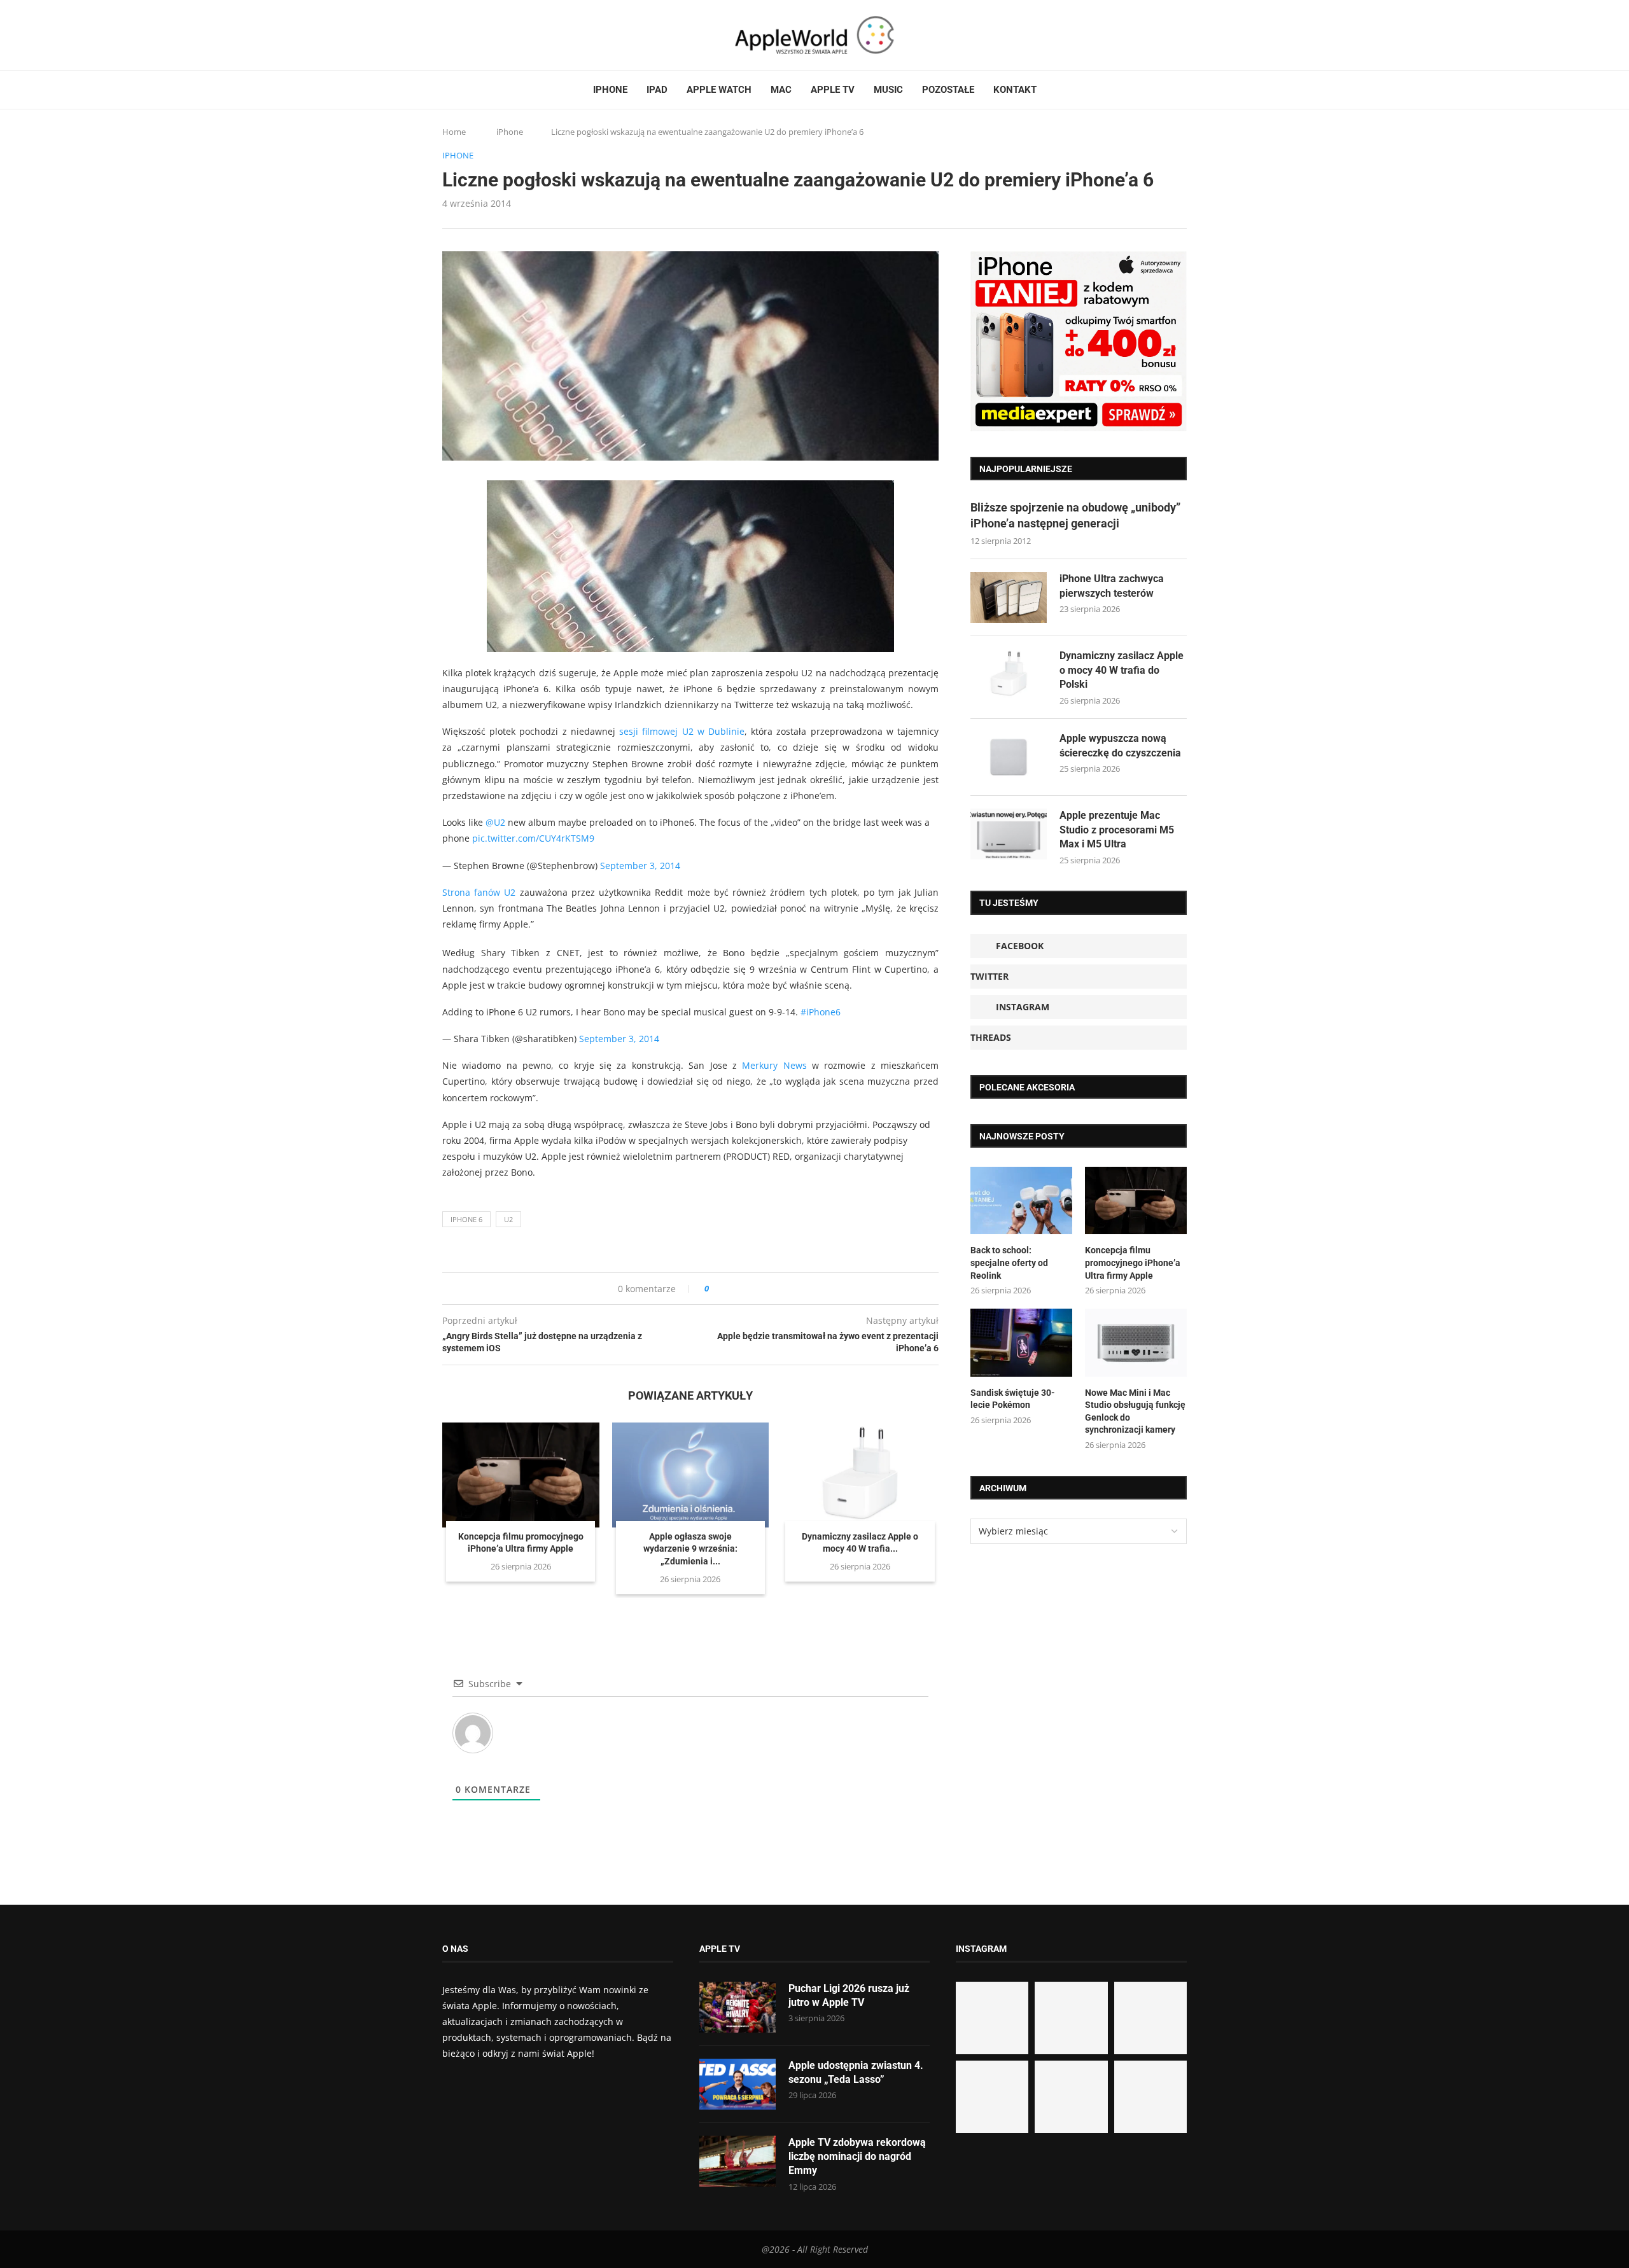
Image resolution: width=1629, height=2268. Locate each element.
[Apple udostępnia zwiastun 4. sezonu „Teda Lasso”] (738, 2084)
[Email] (512, 35)
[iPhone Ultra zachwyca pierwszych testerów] (1009, 597)
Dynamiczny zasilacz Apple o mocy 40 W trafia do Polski (1122, 670)
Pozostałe (948, 90)
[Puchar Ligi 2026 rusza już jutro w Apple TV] (738, 2007)
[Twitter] (459, 35)
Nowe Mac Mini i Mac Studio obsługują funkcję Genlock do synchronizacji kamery (1135, 1411)
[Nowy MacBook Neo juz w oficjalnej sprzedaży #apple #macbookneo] (1150, 2018)
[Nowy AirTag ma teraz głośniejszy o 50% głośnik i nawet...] (1150, 2097)
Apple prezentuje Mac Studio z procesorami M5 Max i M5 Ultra (1117, 830)
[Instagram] (472, 35)
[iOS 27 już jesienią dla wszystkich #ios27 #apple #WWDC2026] (1071, 2018)
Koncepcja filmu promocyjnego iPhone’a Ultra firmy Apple (1133, 1263)
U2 (508, 1219)
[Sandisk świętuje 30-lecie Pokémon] (1021, 1343)
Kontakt (1015, 90)
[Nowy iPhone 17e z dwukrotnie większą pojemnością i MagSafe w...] (1071, 2097)
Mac (781, 90)
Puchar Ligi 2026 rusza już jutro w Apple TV (849, 1995)
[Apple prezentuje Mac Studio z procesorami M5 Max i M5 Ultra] (1009, 834)
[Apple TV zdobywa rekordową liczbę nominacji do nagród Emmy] (738, 2161)
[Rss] (496, 35)
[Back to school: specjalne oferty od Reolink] (1021, 1201)
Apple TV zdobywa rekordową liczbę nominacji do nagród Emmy (857, 2157)
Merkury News (774, 1065)
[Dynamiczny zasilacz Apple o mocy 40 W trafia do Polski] (860, 1475)
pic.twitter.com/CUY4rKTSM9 (533, 838)
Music (888, 90)
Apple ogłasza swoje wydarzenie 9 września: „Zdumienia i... (690, 1549)
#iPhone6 (821, 1012)
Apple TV (833, 90)
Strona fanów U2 (479, 892)
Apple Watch (719, 90)
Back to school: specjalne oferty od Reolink (1009, 1263)
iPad (657, 90)
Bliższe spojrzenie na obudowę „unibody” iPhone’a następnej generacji (1075, 515)
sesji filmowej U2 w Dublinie (682, 731)
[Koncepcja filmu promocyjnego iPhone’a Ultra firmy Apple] (521, 1475)
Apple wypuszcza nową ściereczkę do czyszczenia (1120, 745)
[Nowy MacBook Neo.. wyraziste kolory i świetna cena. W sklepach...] (992, 2097)
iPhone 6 (466, 1219)
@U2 (495, 822)
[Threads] (484, 35)
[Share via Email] (765, 1289)
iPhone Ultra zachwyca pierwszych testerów (1112, 586)
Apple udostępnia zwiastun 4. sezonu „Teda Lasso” (856, 2072)
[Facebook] (447, 35)
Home (454, 132)
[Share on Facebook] (730, 1289)
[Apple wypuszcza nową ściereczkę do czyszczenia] (1009, 757)
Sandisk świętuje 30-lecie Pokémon (1013, 1399)
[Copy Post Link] (747, 1289)
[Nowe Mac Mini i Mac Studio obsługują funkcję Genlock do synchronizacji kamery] (1136, 1343)
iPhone (610, 90)
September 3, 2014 (640, 866)
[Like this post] (716, 1289)
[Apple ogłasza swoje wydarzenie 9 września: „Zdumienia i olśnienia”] (691, 1475)
